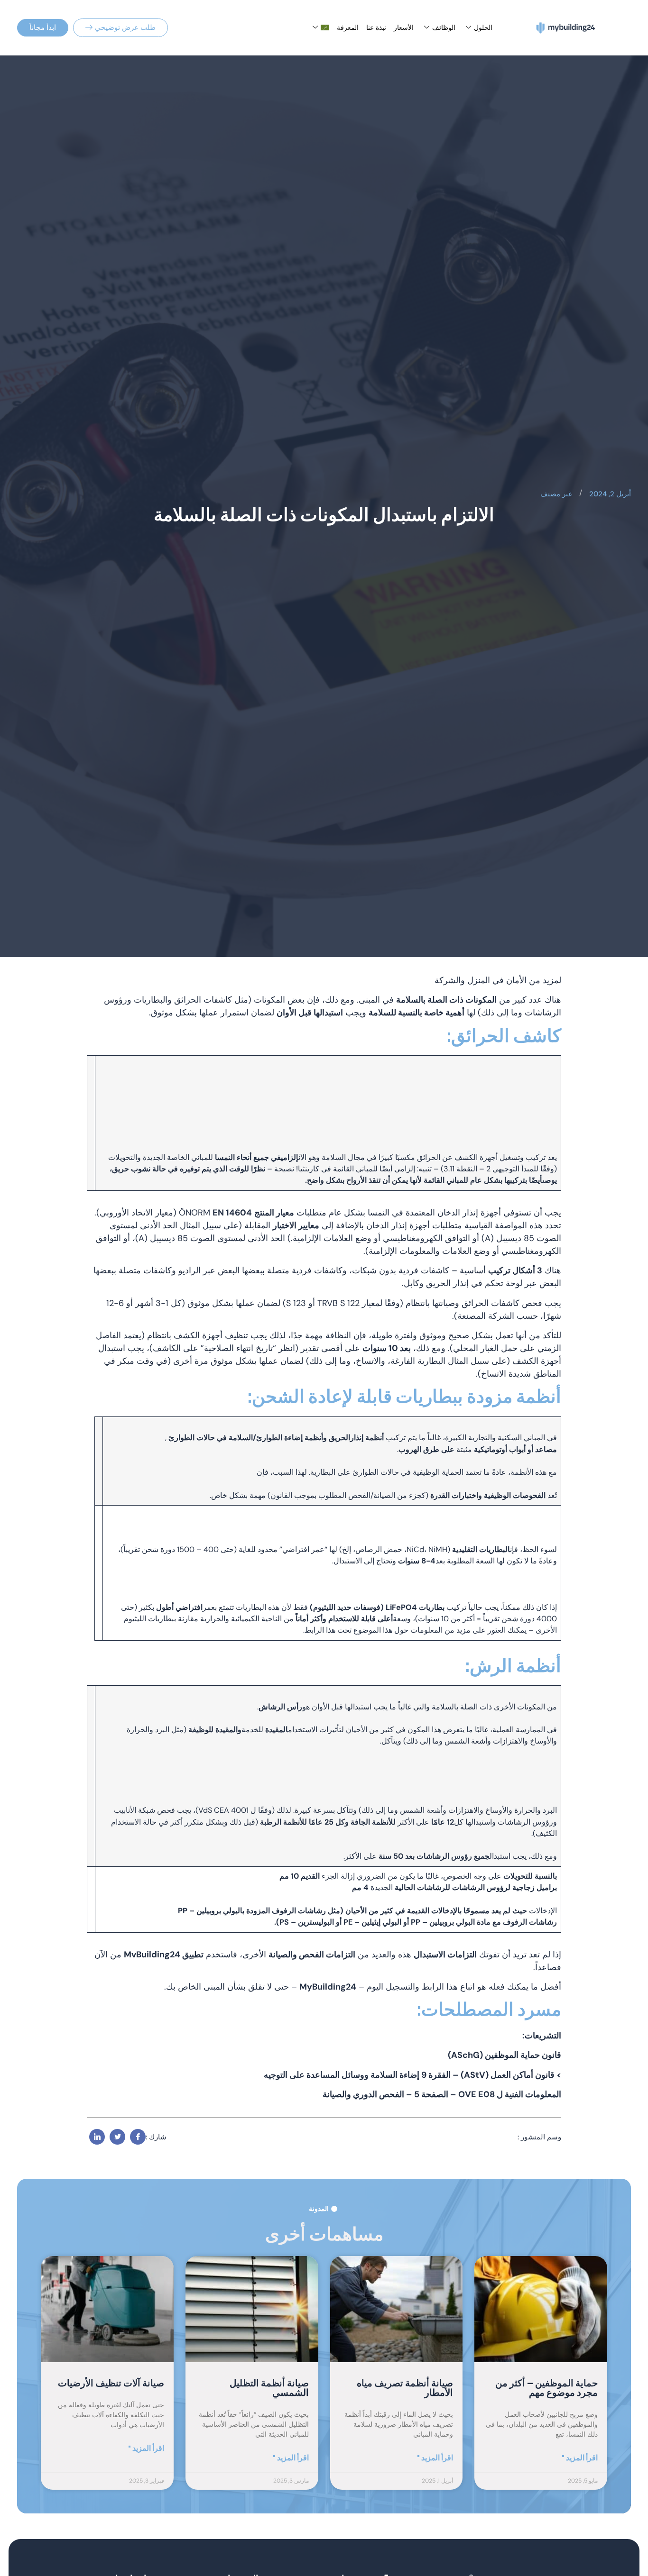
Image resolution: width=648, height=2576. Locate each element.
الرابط (314, 1630)
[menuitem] (319, 27)
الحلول (483, 27)
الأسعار (404, 27)
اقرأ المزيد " (580, 2458)
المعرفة (348, 27)
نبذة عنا (376, 27)
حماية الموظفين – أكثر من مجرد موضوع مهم (546, 2388)
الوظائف (444, 27)
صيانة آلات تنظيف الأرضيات (111, 2384)
